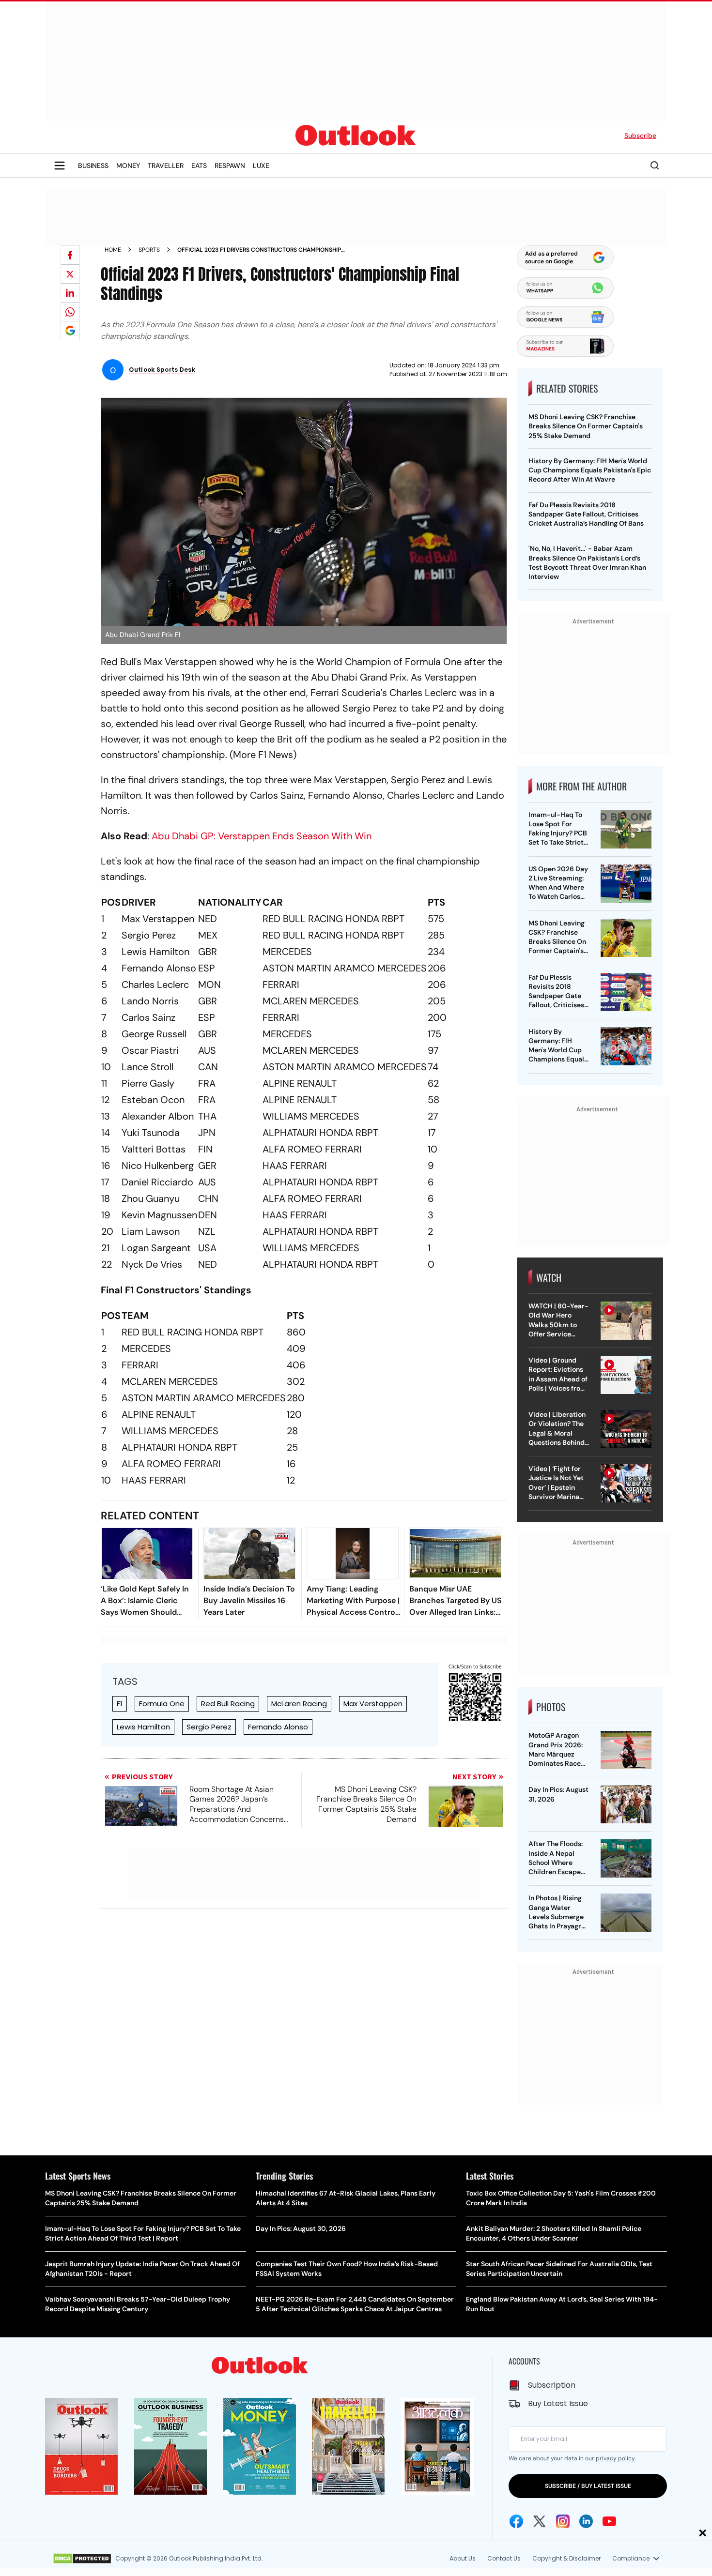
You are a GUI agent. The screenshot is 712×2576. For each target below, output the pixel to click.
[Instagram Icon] (563, 2521)
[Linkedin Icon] (586, 2521)
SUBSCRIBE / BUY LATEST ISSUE (588, 2486)
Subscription (552, 2385)
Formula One (162, 1704)
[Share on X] (70, 274)
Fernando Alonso (278, 1727)
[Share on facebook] (70, 255)
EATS (199, 166)
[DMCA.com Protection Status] (82, 2559)
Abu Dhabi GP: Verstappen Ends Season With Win (262, 836)
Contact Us (504, 2558)
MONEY (128, 166)
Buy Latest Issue (558, 2403)
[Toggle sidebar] (60, 166)
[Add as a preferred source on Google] (70, 331)
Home (113, 250)
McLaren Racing (299, 1704)
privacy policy (615, 2458)
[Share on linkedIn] (70, 293)
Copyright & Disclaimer (566, 2558)
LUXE (261, 166)
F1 (120, 1704)
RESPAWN (230, 166)
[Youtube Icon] (609, 2521)
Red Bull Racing (228, 1704)
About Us (463, 2558)
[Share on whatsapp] (70, 312)
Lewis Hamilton (143, 1727)
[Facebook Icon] (516, 2521)
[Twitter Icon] (540, 2521)
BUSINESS (93, 166)
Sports (149, 250)
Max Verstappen (373, 1704)
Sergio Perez (209, 1727)
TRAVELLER (166, 166)
